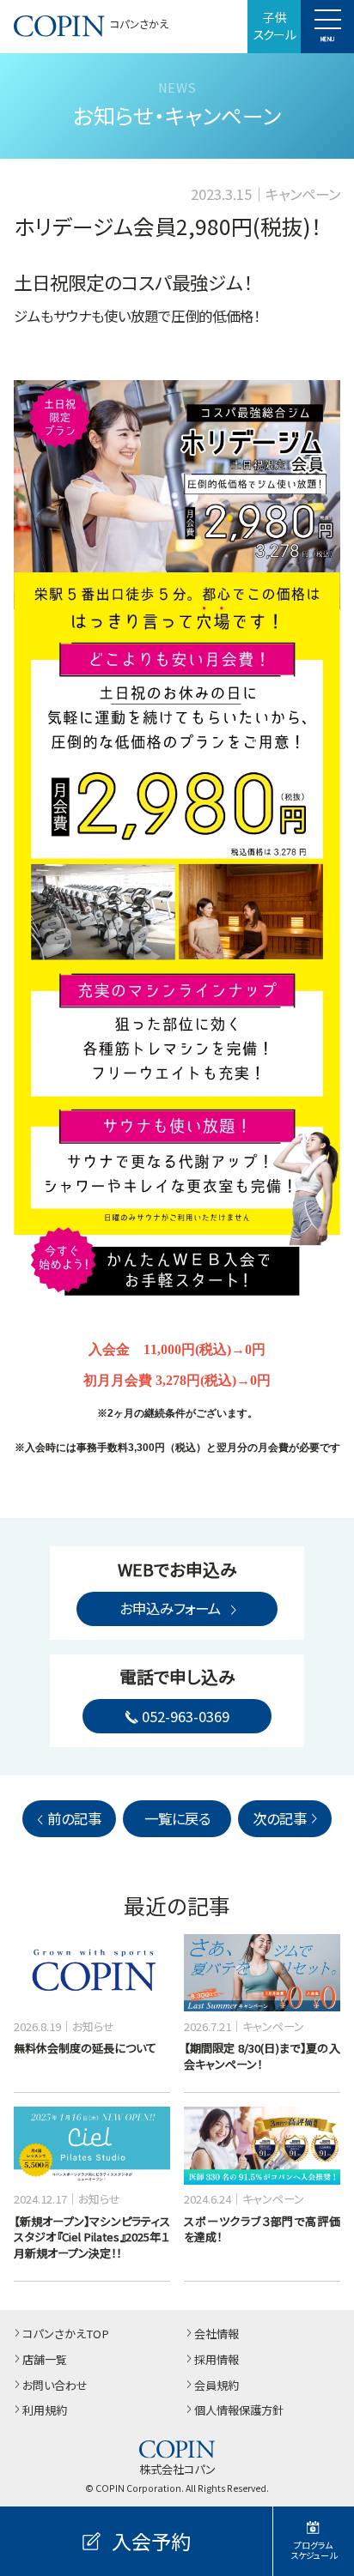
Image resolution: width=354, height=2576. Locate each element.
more (27, 1942)
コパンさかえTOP (66, 2334)
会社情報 (217, 2334)
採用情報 (217, 2360)
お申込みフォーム (170, 1608)
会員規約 (217, 2386)
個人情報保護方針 (239, 2411)
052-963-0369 (186, 1716)
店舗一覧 (45, 2360)
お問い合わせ (55, 2386)
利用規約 (45, 2411)
